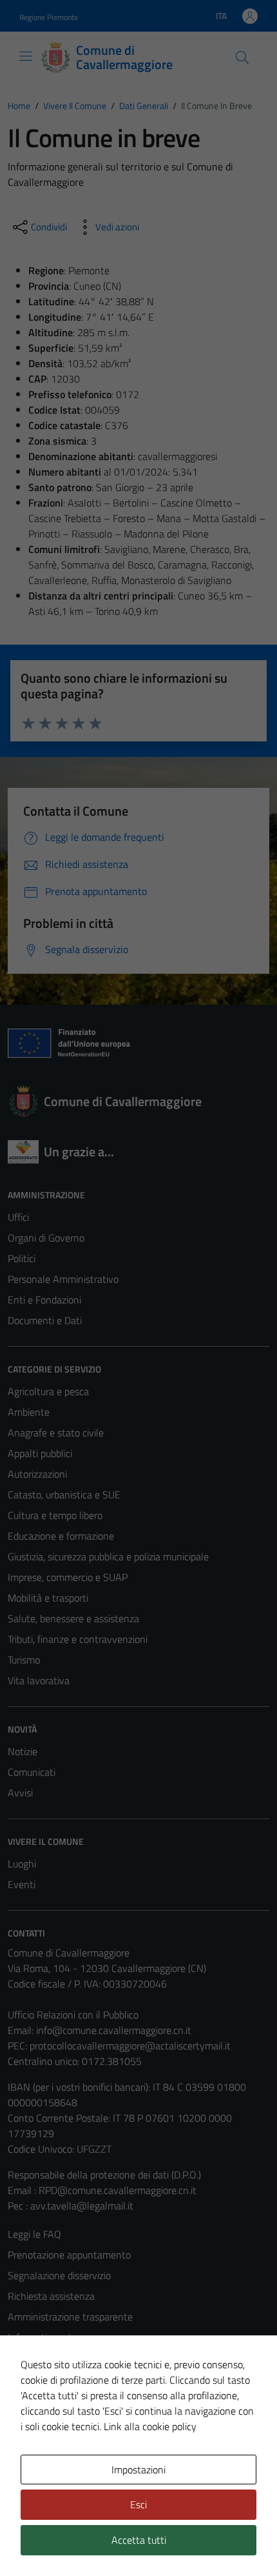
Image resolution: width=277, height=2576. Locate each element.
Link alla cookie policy (150, 2426)
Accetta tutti (139, 2540)
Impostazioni (138, 2470)
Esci (138, 2504)
